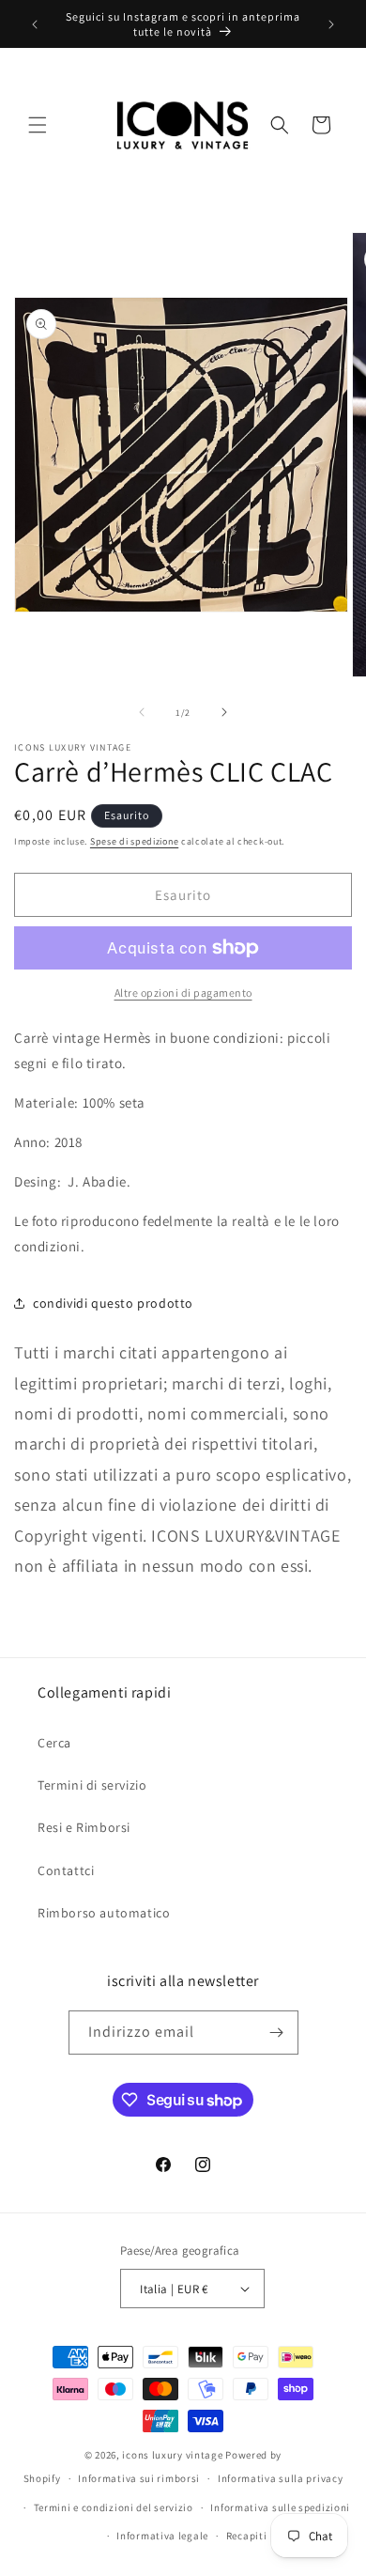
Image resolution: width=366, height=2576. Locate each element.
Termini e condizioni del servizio (114, 2507)
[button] (38, 125)
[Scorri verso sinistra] (142, 712)
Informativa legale (162, 2536)
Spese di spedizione (134, 841)
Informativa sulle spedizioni (280, 2507)
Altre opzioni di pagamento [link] (183, 993)
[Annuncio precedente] (35, 24)
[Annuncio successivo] (331, 24)
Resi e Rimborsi (84, 1827)
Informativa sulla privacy (281, 2478)
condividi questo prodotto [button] (113, 1303)
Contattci (66, 1870)
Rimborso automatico (104, 1913)
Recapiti (247, 2536)
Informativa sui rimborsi (139, 2478)
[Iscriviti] (277, 2033)
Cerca (54, 1743)
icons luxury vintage (174, 2455)
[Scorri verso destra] (224, 712)
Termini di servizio (92, 1785)
